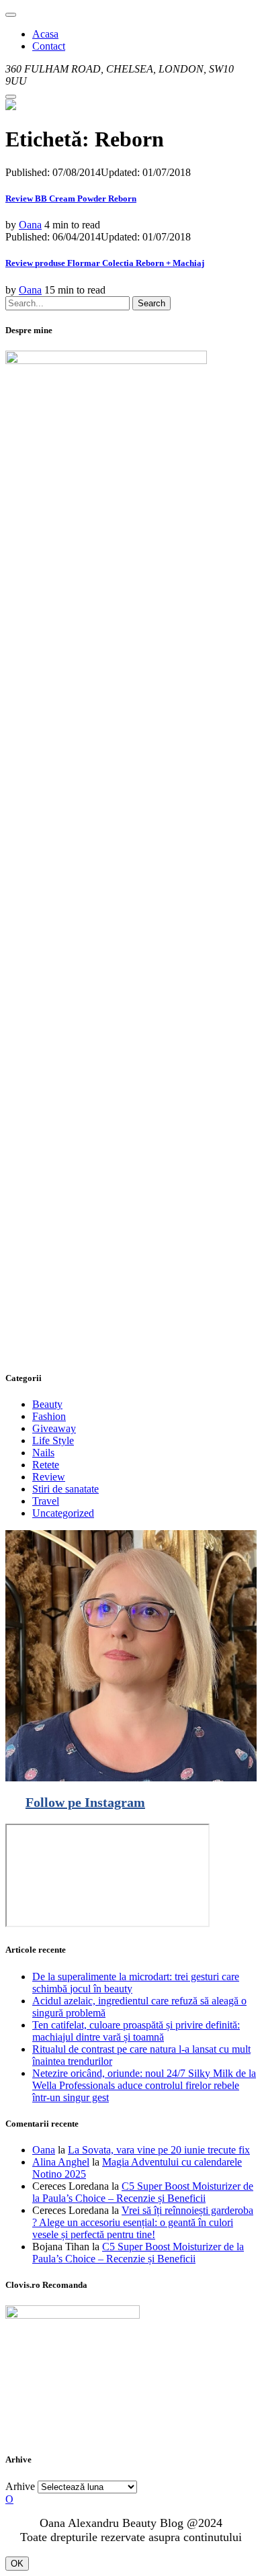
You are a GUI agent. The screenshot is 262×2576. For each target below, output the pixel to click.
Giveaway (54, 1428)
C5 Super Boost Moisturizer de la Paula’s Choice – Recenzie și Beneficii (143, 2192)
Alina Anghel (61, 2162)
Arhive (20, 2486)
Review (49, 1477)
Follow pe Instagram (85, 1802)
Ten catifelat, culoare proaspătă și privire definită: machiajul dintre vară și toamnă (136, 2031)
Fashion (49, 1416)
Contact (49, 46)
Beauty (47, 1404)
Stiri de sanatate (65, 1489)
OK (17, 2564)
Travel (46, 1501)
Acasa (45, 34)
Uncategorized (63, 1513)
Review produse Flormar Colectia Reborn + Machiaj (105, 263)
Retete (46, 1465)
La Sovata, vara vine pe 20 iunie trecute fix (159, 2150)
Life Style (53, 1440)
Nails (43, 1453)
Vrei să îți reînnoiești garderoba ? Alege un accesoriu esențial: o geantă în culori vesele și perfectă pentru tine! (143, 2222)
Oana (30, 225)
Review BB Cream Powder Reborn (71, 198)
